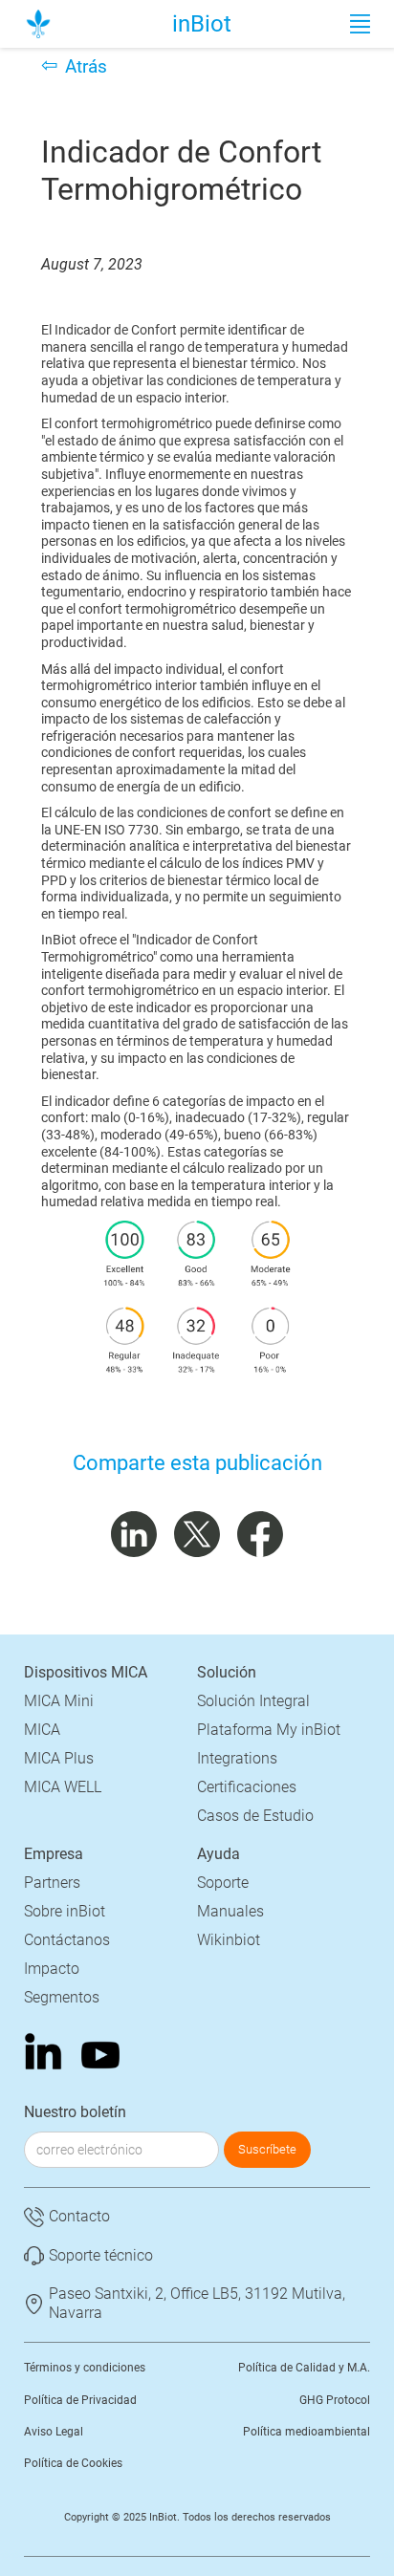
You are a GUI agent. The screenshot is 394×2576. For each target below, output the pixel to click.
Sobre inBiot (65, 1911)
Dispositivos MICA (86, 1672)
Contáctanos (67, 1940)
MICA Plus (59, 1758)
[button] (360, 24)
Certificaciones (247, 1787)
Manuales (230, 1911)
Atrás (86, 66)
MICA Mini (59, 1701)
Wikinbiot (229, 1940)
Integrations (237, 1758)
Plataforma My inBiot (269, 1730)
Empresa (54, 1854)
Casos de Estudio (255, 1816)
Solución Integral (253, 1701)
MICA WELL (63, 1787)
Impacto (52, 1969)
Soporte (223, 1883)
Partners (52, 1883)
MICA (42, 1730)
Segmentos (62, 1997)
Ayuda (219, 1854)
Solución (227, 1672)
